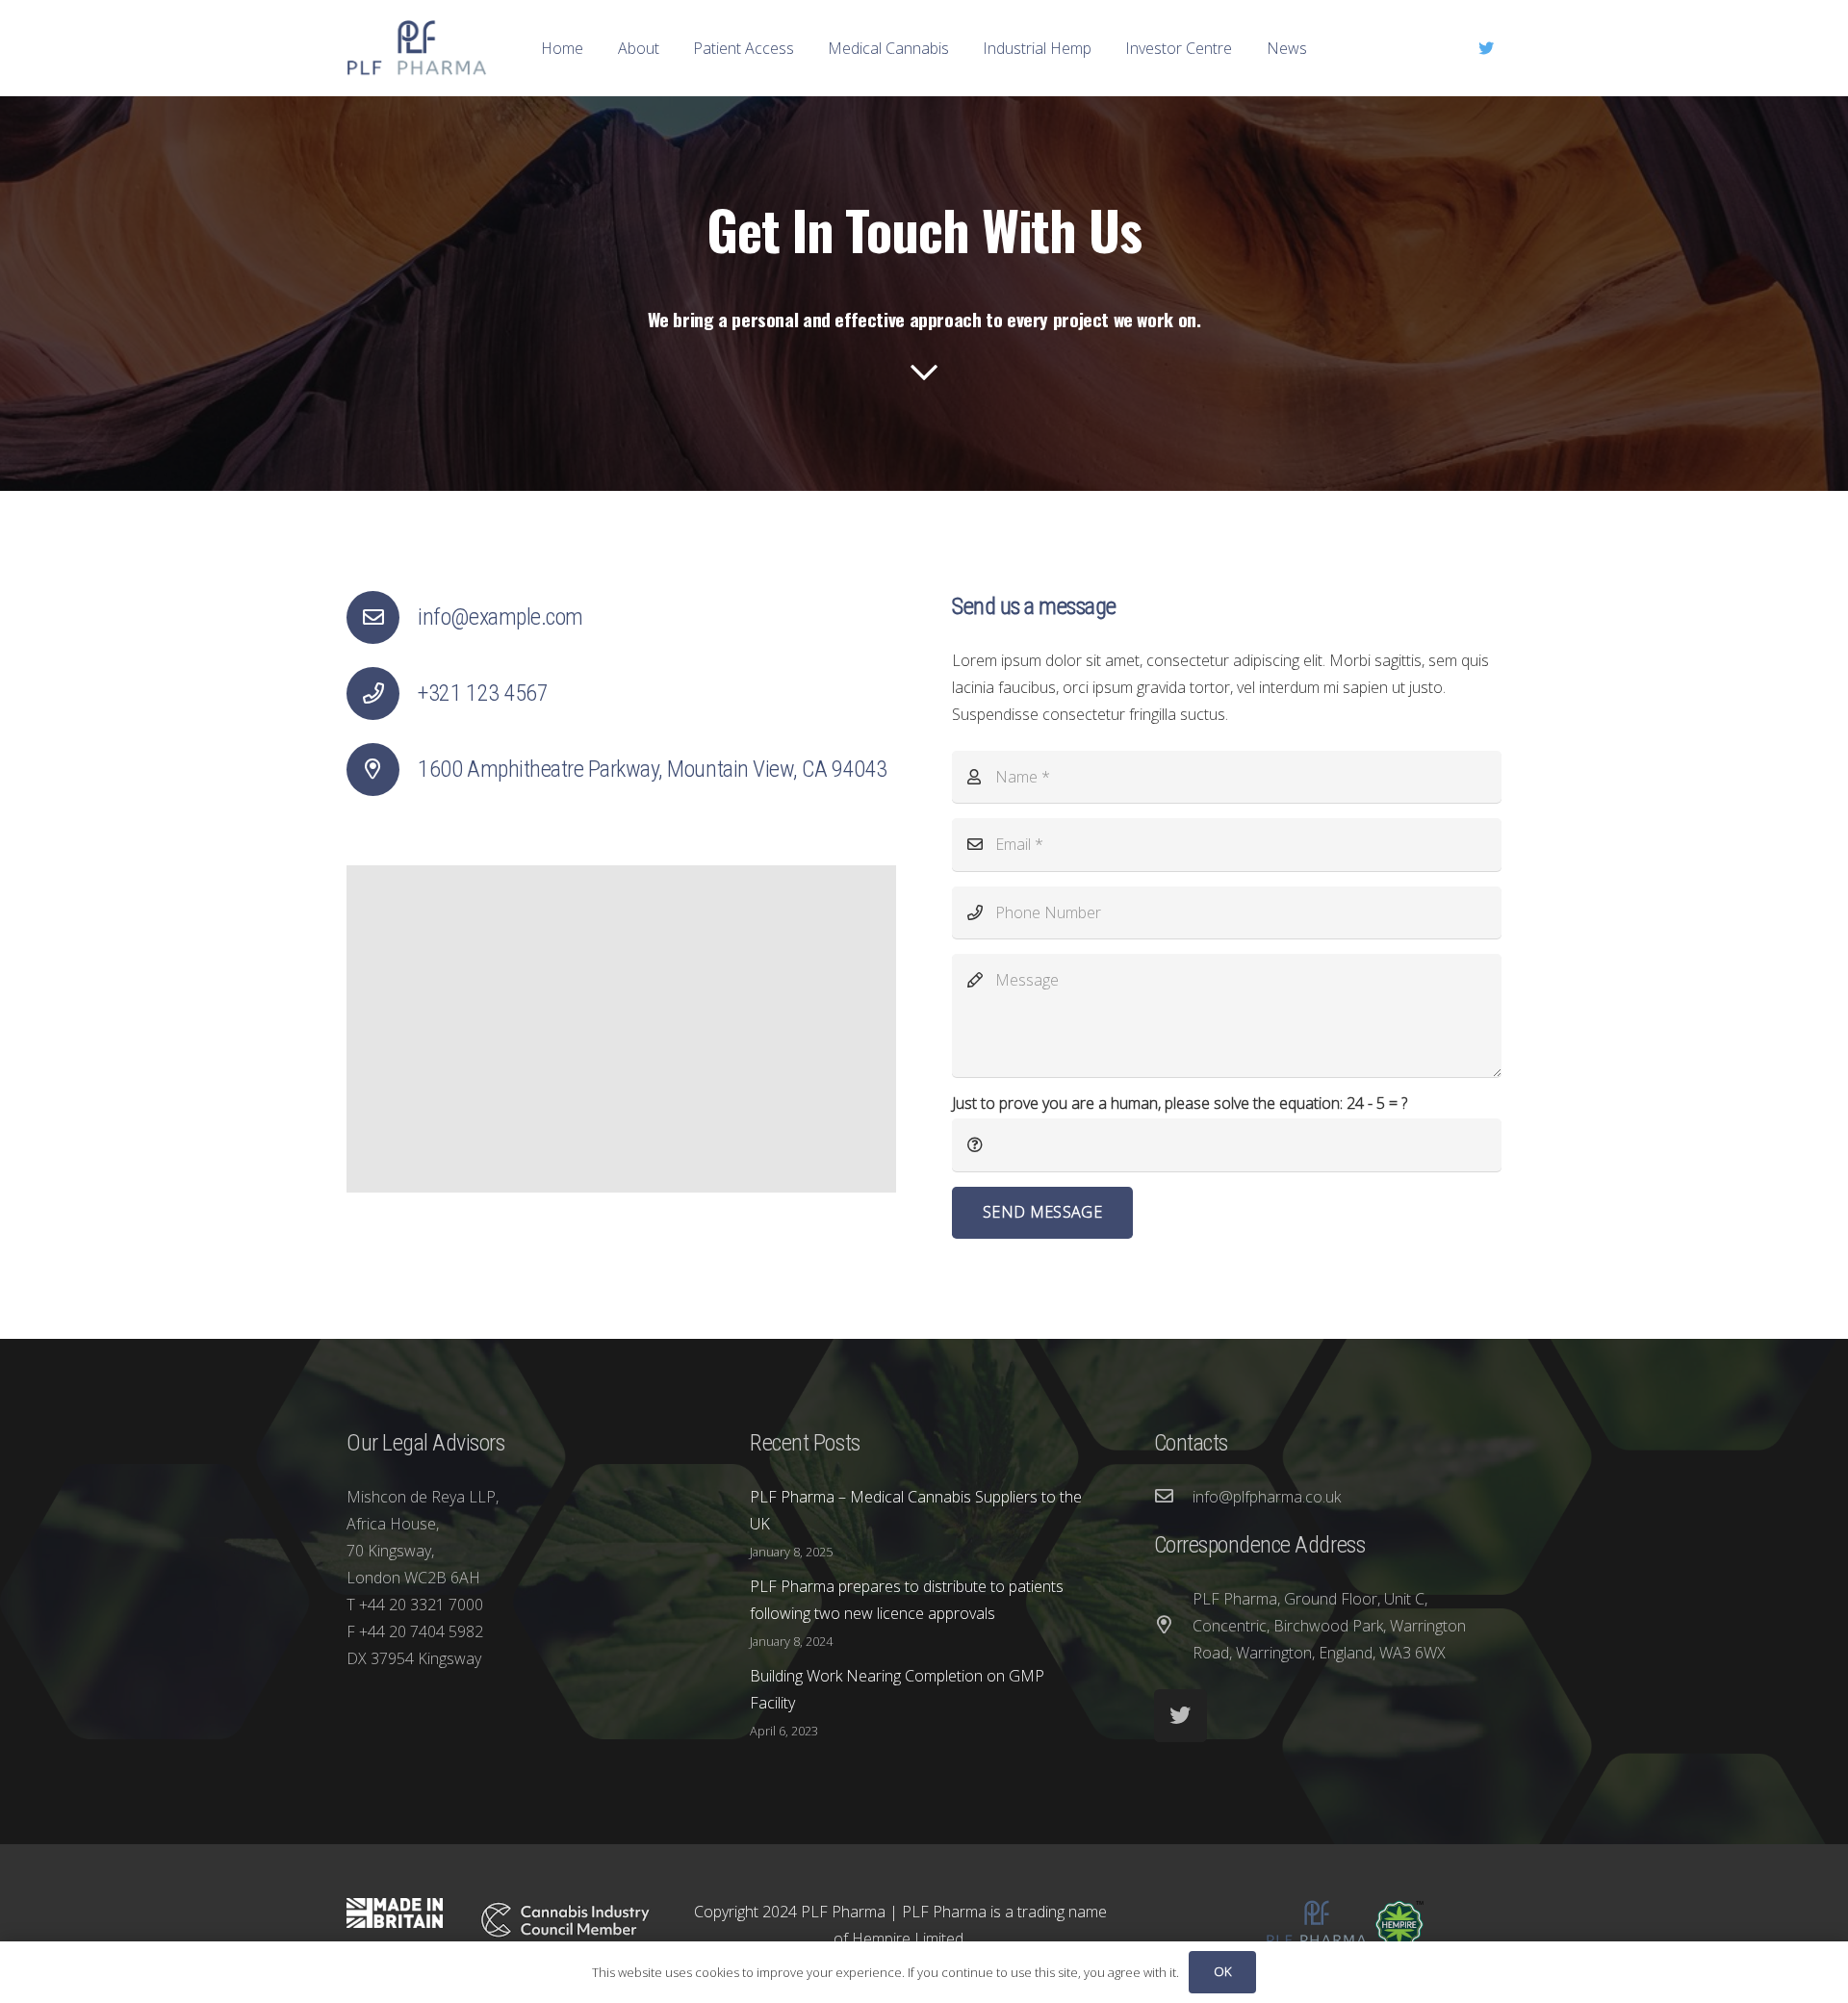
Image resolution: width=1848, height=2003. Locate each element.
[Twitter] (1486, 48)
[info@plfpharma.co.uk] (1173, 1497)
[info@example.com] (382, 617)
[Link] (417, 48)
